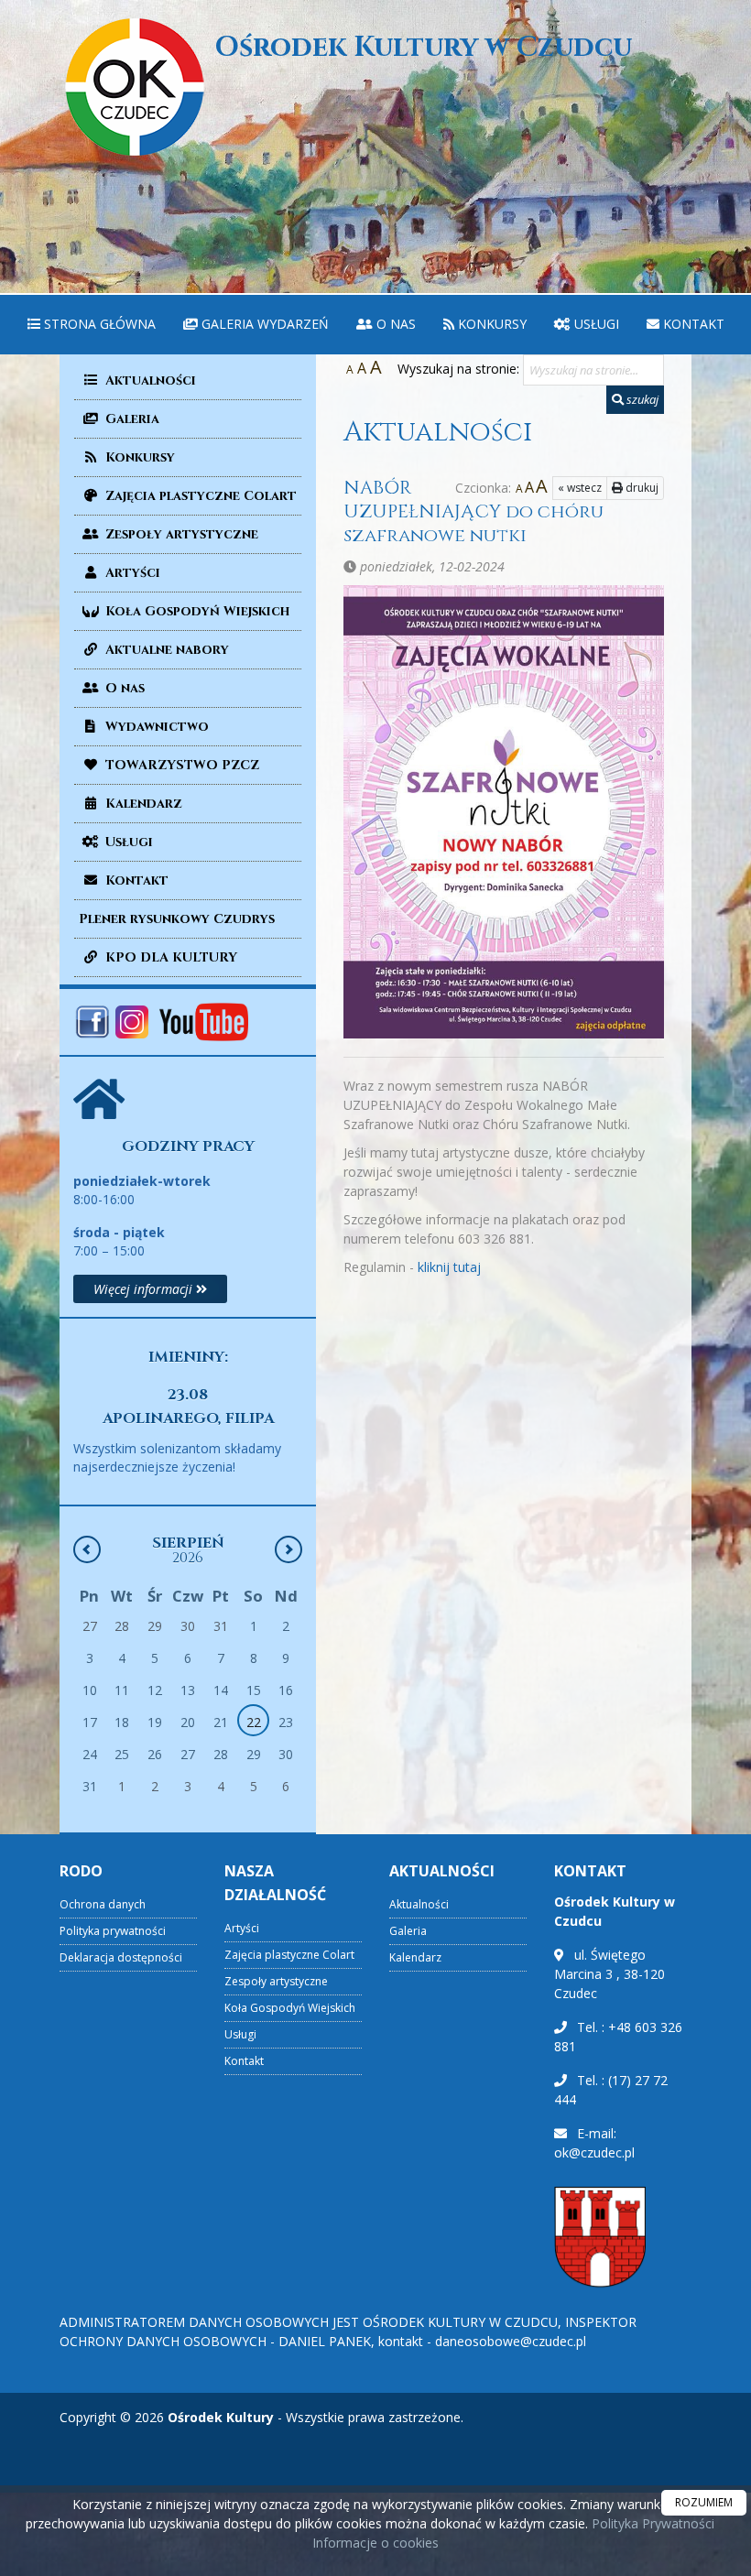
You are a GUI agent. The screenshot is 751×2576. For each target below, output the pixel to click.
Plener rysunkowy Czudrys (177, 919)
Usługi (595, 324)
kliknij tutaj (449, 1267)
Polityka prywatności (113, 1931)
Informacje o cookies (375, 2543)
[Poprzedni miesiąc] (87, 1549)
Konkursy (490, 324)
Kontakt (692, 324)
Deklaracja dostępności (121, 1957)
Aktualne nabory (165, 650)
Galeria (131, 419)
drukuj (641, 488)
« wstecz (580, 488)
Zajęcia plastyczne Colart (199, 496)
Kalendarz (142, 804)
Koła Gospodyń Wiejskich (196, 611)
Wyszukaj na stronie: (458, 369)
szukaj (641, 399)
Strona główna (98, 324)
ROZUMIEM (704, 2502)
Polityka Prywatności (651, 2523)
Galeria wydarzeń (263, 324)
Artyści (131, 573)
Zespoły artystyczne (180, 534)
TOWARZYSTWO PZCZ (180, 765)
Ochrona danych (103, 1904)
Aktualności (149, 380)
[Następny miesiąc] (288, 1549)
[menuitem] (92, 325)
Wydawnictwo (155, 727)
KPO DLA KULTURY (169, 957)
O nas (394, 324)
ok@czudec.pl (594, 2152)
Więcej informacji (145, 1289)
